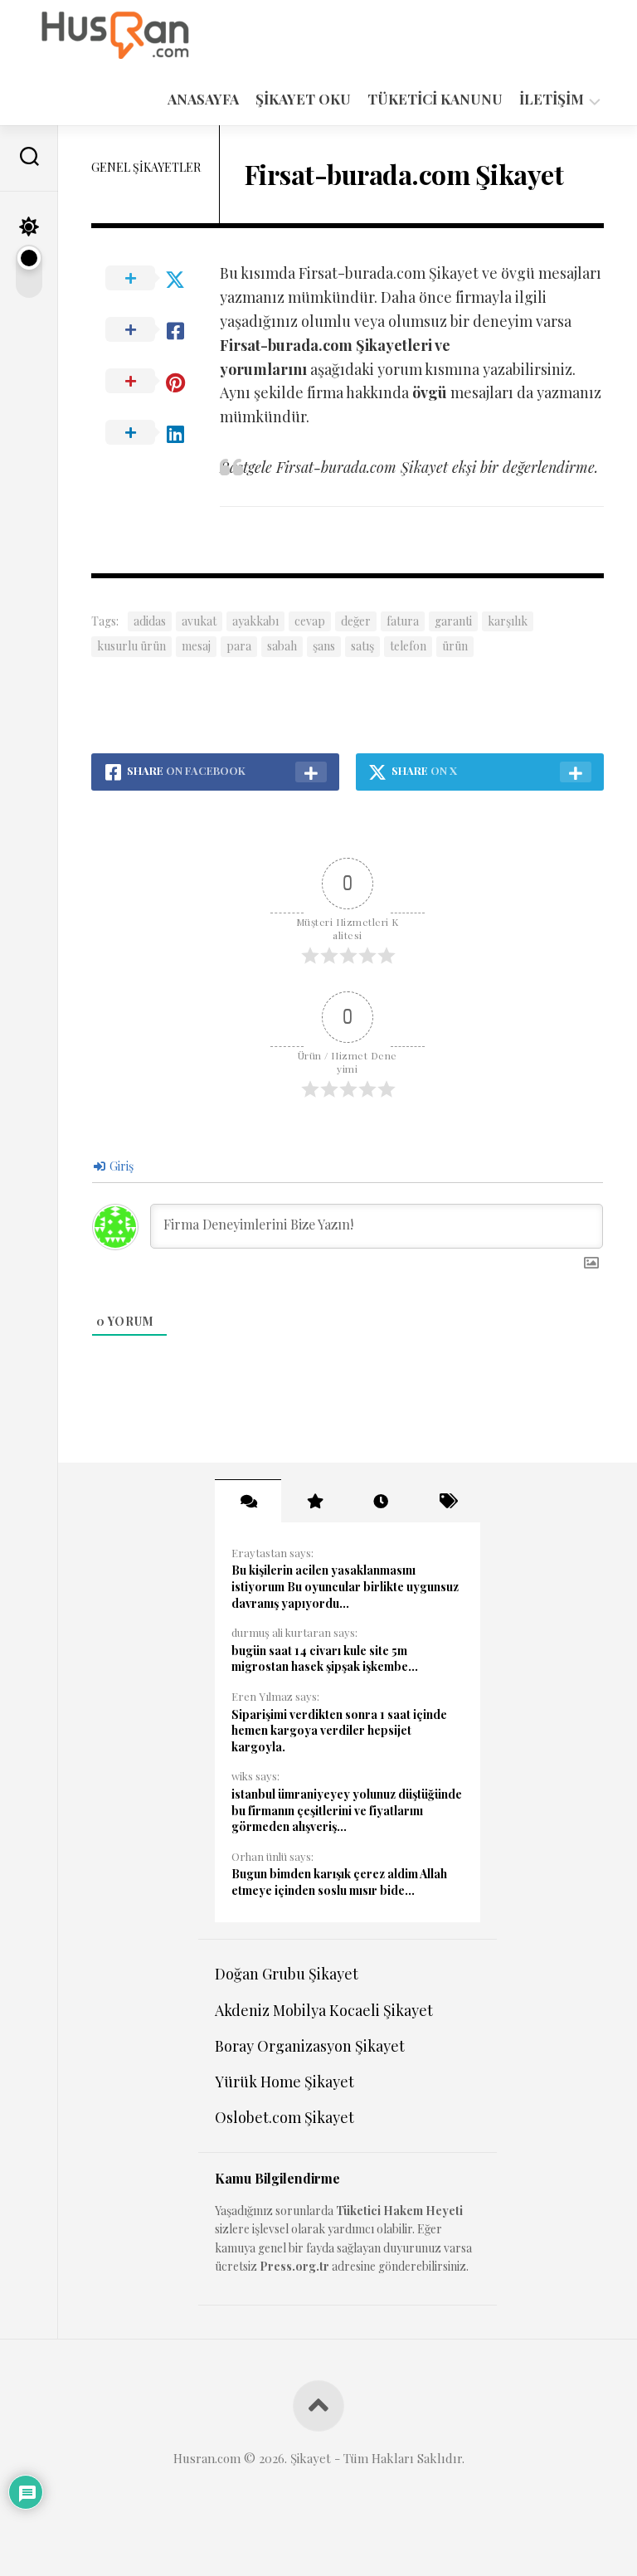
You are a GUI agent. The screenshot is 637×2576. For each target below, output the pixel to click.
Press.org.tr (294, 2266)
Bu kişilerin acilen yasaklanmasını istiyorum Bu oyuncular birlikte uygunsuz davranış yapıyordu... (345, 1586)
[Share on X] (155, 279)
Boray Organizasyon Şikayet (310, 2046)
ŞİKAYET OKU (303, 99)
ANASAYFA (203, 99)
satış (362, 646)
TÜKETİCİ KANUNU (435, 99)
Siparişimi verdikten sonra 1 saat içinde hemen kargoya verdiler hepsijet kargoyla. (339, 1731)
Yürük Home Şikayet (284, 2082)
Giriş (120, 1166)
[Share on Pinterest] (155, 382)
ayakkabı (255, 621)
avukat (199, 621)
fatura (403, 621)
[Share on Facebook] (155, 330)
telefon (408, 646)
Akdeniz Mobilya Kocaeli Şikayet (324, 2010)
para (239, 646)
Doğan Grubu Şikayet (287, 1974)
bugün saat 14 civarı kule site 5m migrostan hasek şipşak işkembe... (325, 1659)
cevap (310, 621)
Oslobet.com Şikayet (284, 2117)
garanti (453, 621)
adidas (150, 621)
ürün (455, 646)
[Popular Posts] (314, 1501)
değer (356, 621)
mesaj (196, 646)
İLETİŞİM (552, 99)
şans (324, 646)
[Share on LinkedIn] (155, 433)
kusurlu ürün (131, 646)
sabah (282, 646)
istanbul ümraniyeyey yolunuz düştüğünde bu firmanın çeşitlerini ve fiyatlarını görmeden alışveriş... (347, 1810)
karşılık (508, 621)
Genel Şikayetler (146, 167)
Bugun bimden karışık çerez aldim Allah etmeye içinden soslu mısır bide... (339, 1882)
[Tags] (447, 1501)
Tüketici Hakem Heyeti (399, 2211)
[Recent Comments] (248, 1501)
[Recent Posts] (381, 1501)
